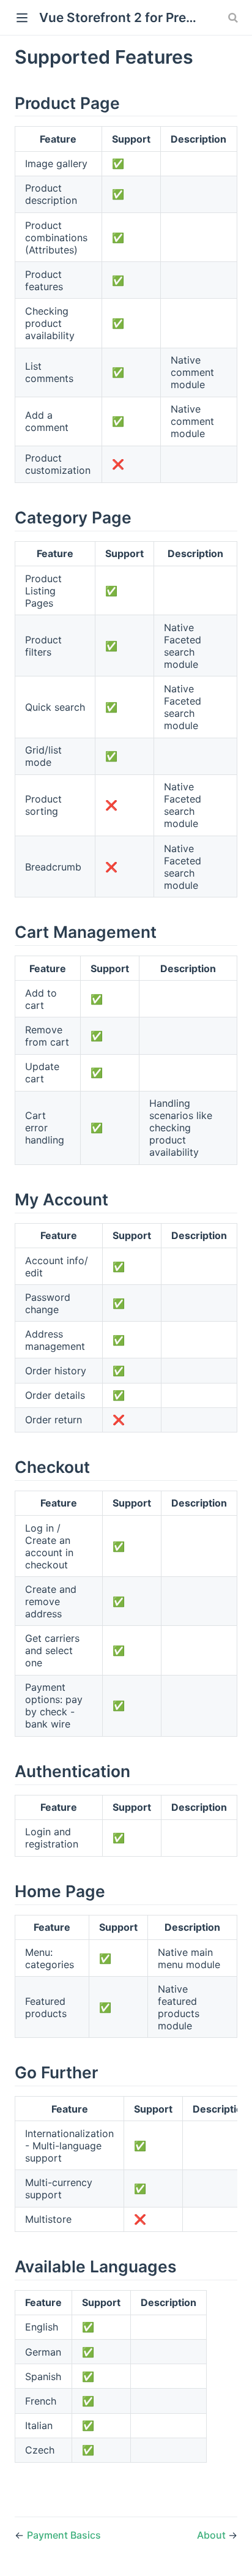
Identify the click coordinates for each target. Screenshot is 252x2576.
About (213, 2535)
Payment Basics (64, 2535)
